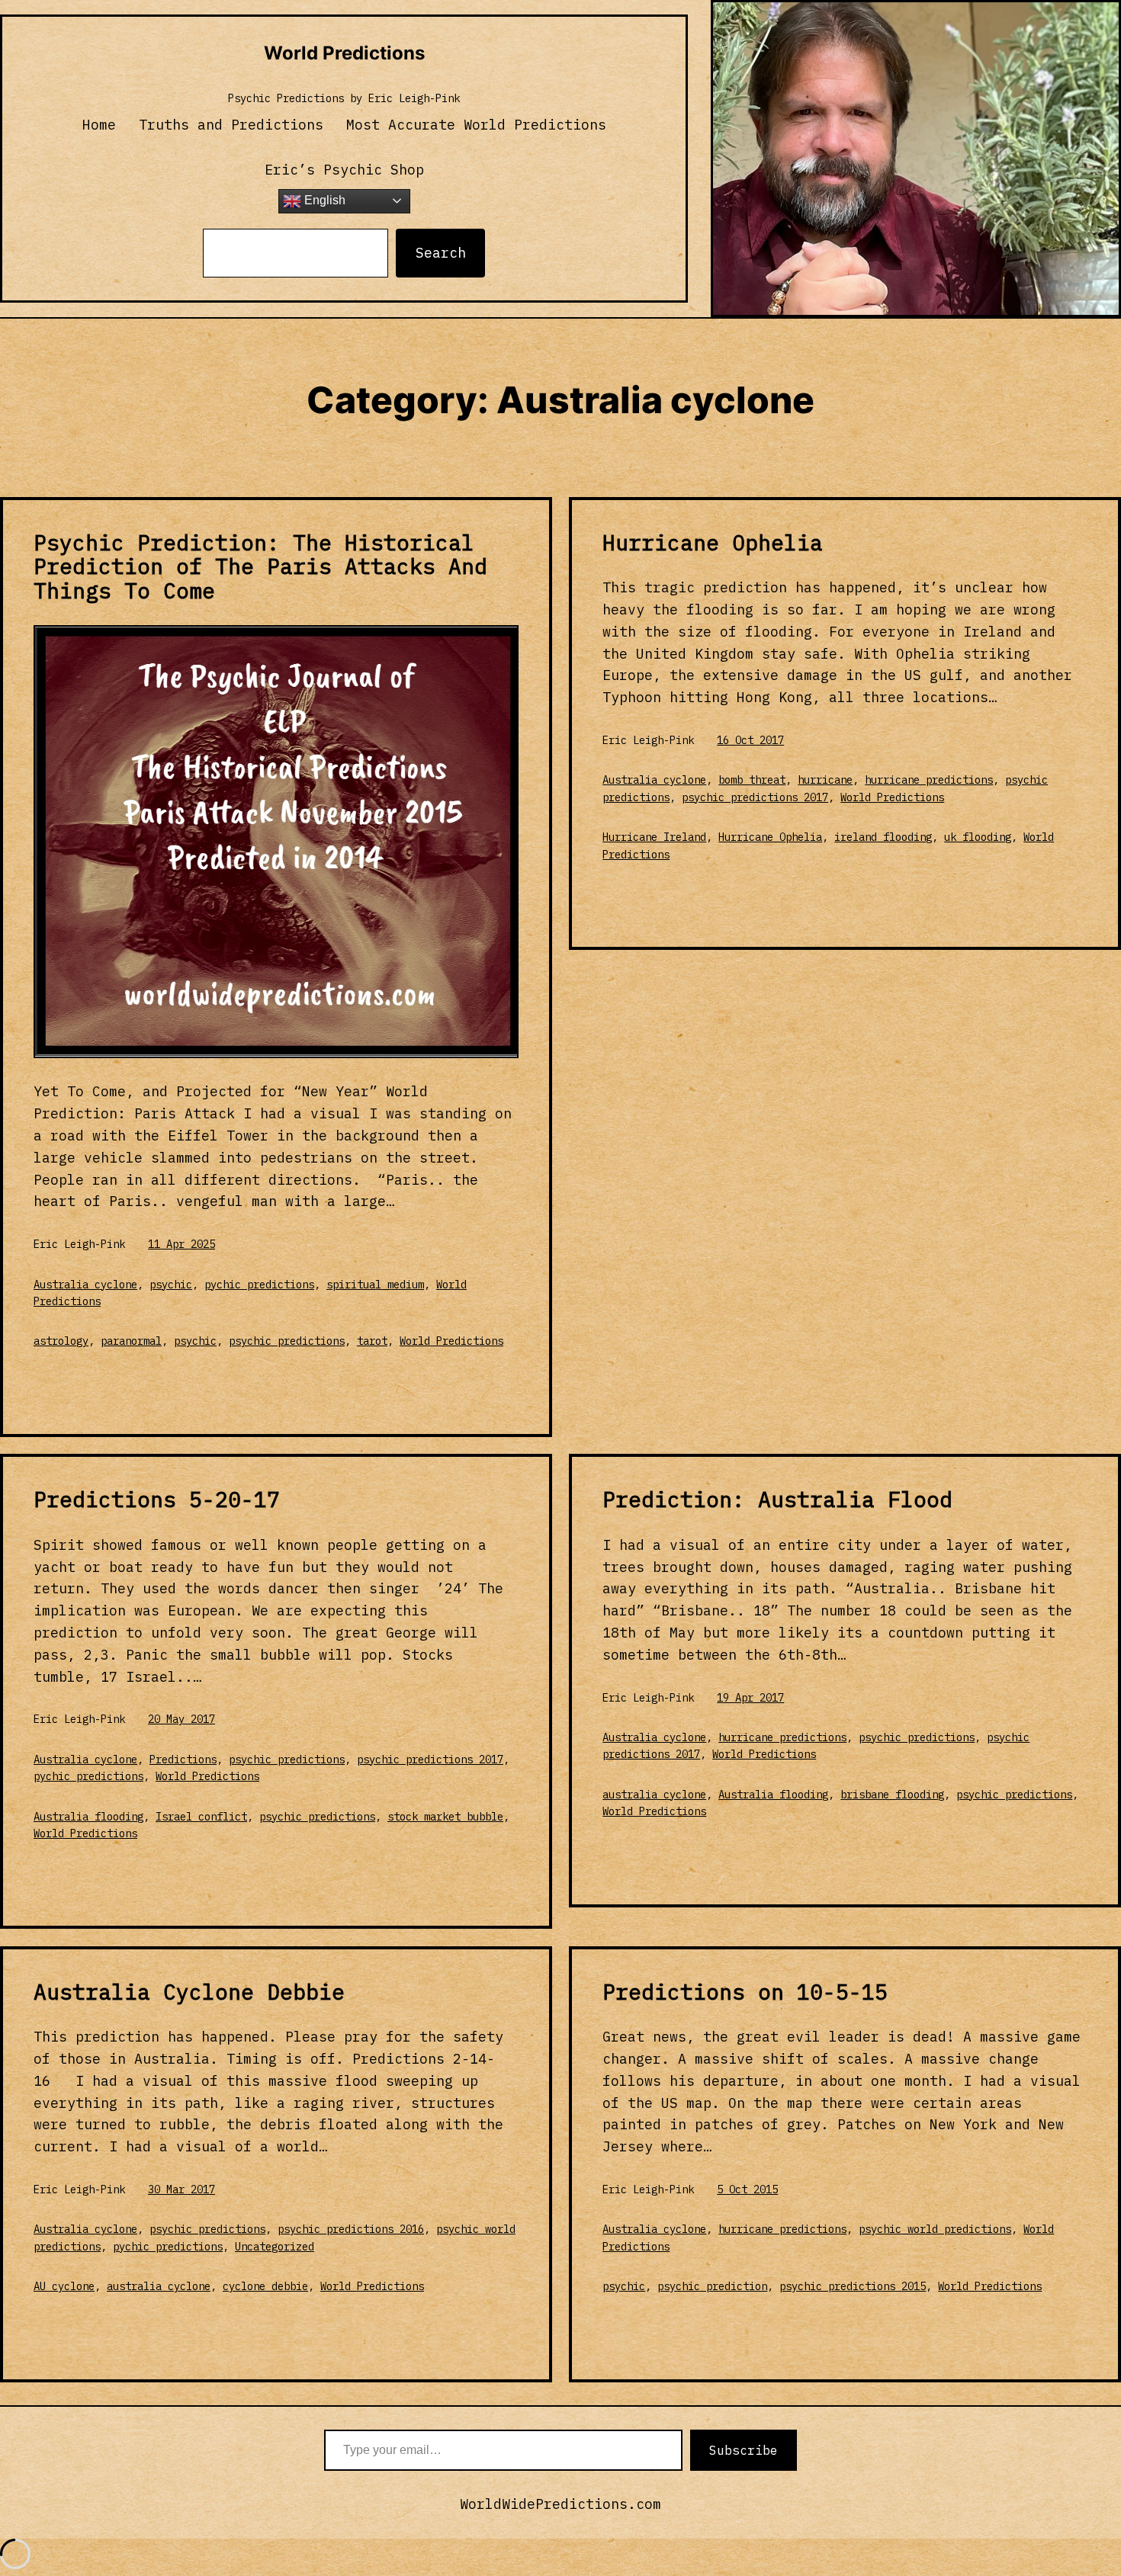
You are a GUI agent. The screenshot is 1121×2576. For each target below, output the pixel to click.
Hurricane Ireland (654, 837)
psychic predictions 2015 (853, 2286)
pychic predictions (259, 1285)
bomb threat (752, 780)
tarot (372, 1341)
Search (441, 253)
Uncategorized (275, 2247)
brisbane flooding (892, 1795)
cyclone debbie (265, 2286)
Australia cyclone (85, 1285)
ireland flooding (883, 837)
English (323, 200)
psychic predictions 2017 (755, 797)
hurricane (825, 780)
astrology (61, 1341)
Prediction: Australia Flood (777, 1500)
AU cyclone (64, 2286)
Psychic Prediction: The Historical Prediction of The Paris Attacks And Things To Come (260, 567)
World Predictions (344, 53)
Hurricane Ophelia (713, 543)
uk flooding (978, 837)
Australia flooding (88, 1817)
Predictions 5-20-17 (157, 1500)
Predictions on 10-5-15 (745, 1992)
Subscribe (744, 2450)
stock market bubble (445, 1817)
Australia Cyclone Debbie (189, 1992)
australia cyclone (654, 1795)
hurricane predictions (929, 780)
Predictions (183, 1760)
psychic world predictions (935, 2229)
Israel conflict (201, 1817)
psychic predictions (287, 1341)
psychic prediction (712, 2286)
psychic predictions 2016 (351, 2229)
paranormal (131, 1341)
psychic (171, 1285)
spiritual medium (375, 1285)
